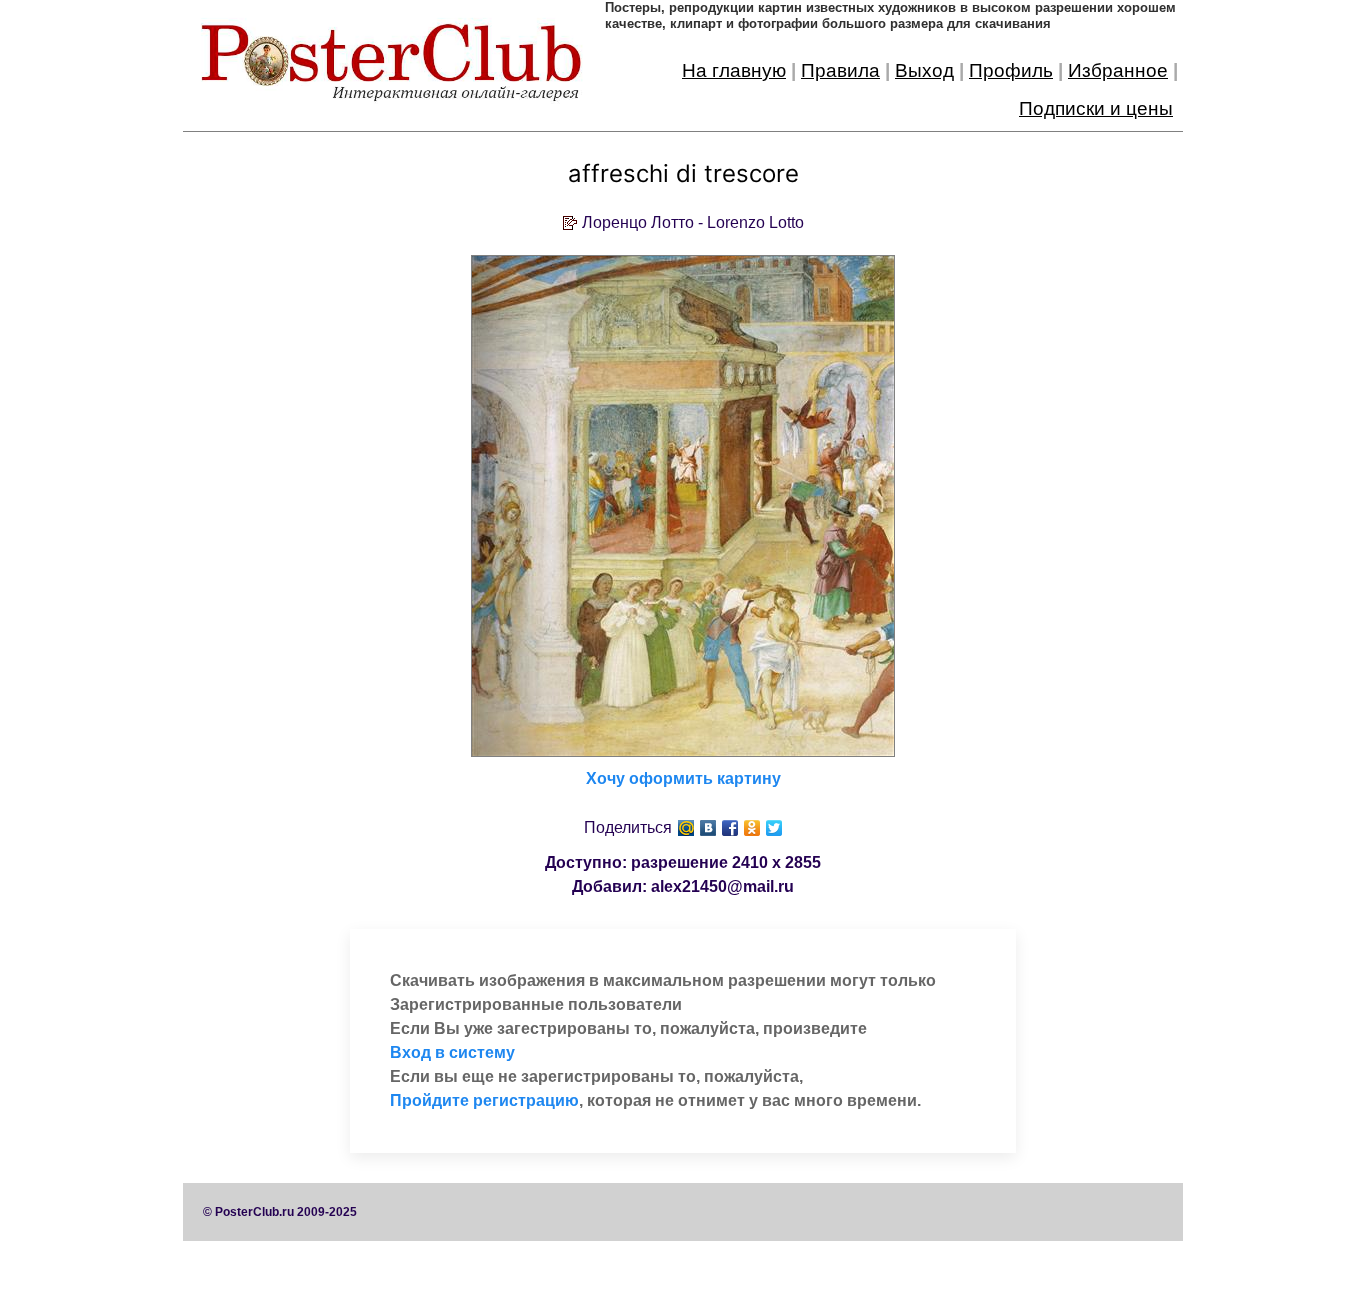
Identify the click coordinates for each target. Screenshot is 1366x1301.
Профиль (1011, 70)
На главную (734, 70)
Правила (840, 70)
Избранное (1118, 70)
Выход (924, 70)
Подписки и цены (1096, 108)
